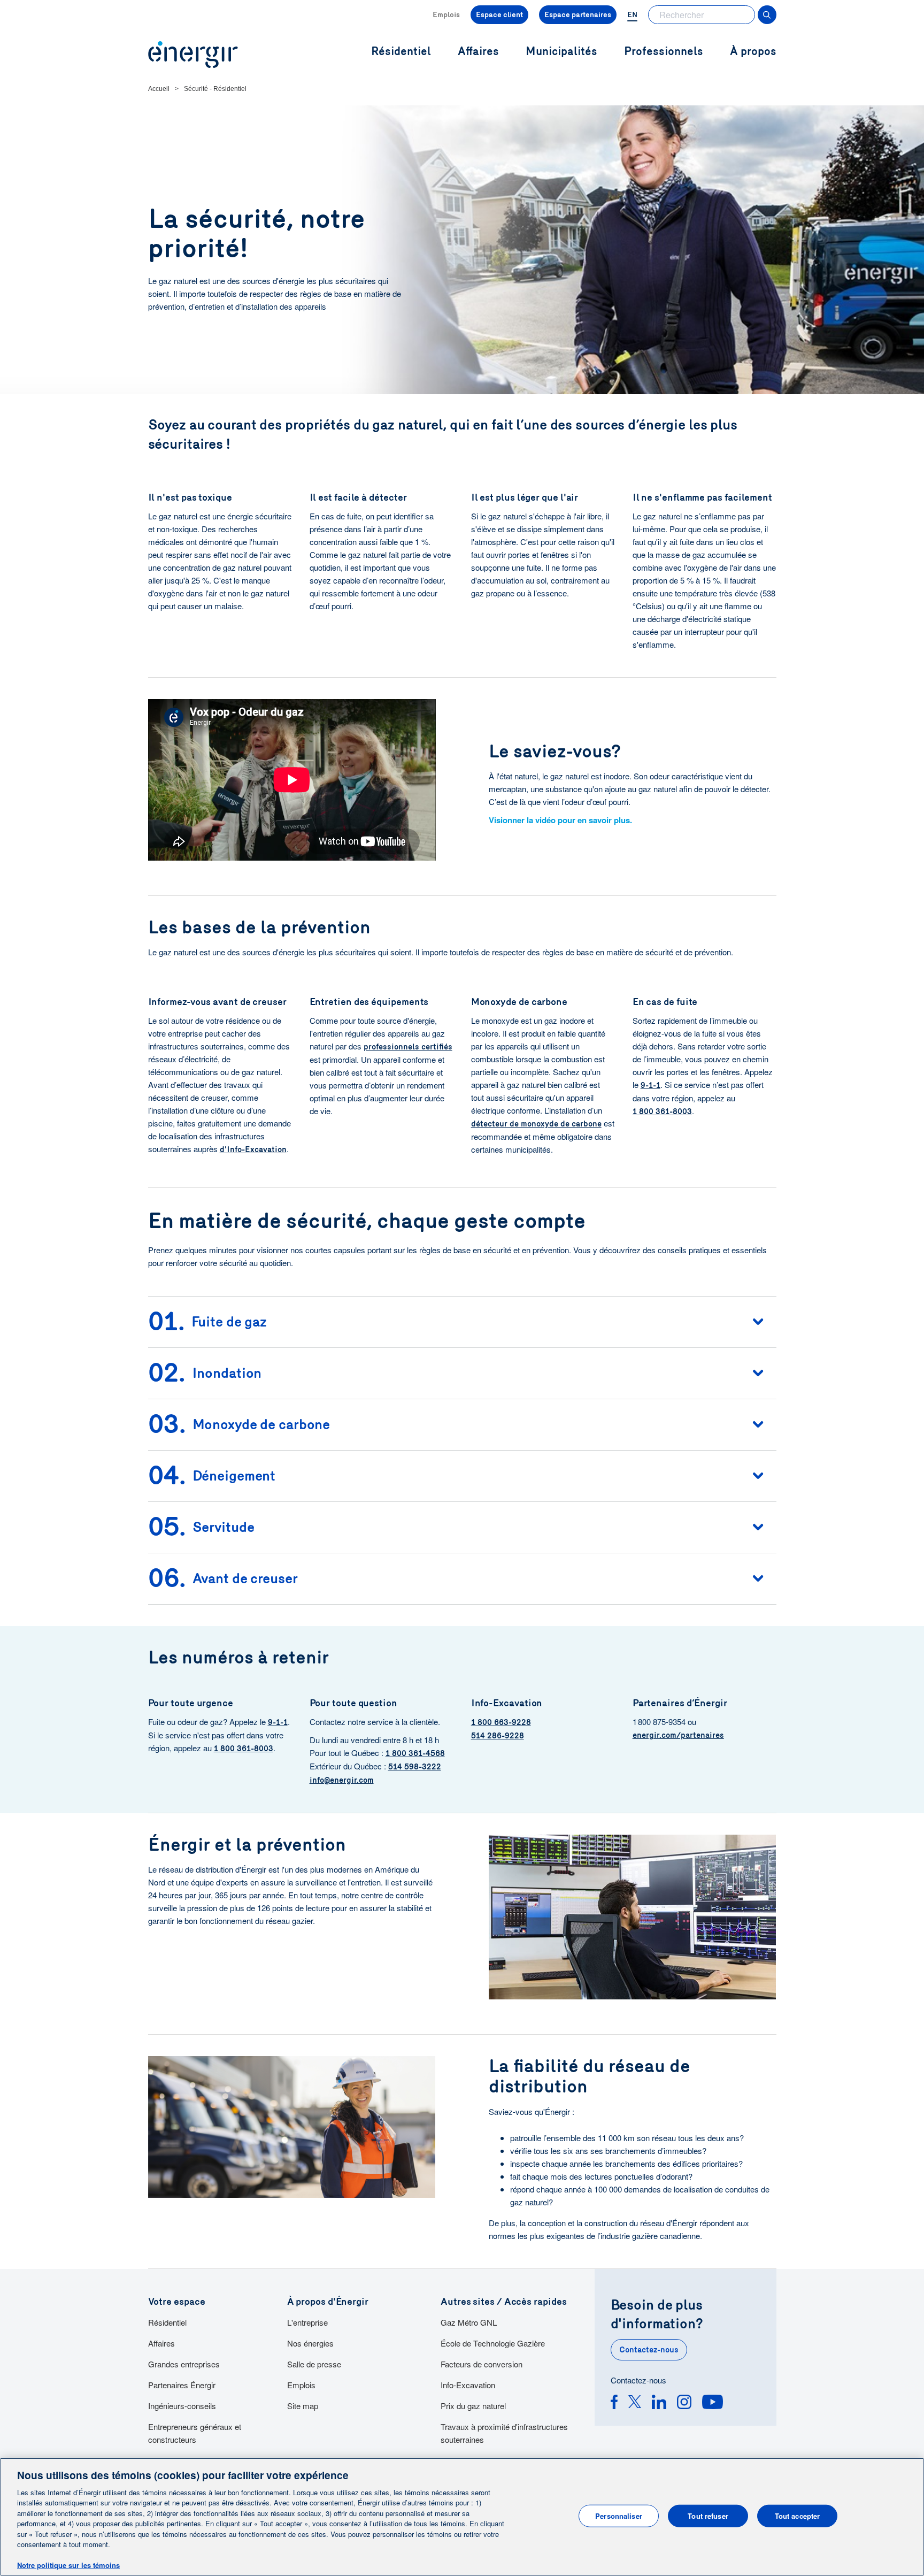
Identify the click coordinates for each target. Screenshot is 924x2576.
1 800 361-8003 (662, 1111)
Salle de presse (314, 2364)
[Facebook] (614, 2403)
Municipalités (561, 52)
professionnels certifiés (408, 1047)
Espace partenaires (578, 15)
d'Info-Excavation (253, 1149)
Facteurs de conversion (482, 2364)
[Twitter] (635, 2403)
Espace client (499, 15)
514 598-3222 (415, 1767)
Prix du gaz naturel (473, 2406)
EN (632, 15)
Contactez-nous (649, 2350)
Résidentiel (167, 2322)
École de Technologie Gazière (493, 2343)
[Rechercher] (767, 15)
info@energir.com (342, 1780)
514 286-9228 (498, 1736)
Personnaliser (619, 2516)
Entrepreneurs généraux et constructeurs (195, 2433)
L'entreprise (307, 2322)
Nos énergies (310, 2343)
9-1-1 (650, 1085)
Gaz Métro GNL (469, 2322)
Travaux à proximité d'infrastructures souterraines (504, 2433)
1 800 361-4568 (415, 1753)
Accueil (159, 89)
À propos (753, 52)
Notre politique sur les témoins (68, 2565)
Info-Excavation (468, 2385)
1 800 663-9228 (501, 1722)
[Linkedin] (659, 2403)
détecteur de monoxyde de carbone (536, 1124)
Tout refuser (708, 2516)
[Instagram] (684, 2403)
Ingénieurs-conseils (182, 2406)
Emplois (446, 15)
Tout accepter (798, 2516)
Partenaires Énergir (182, 2385)
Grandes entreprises (184, 2364)
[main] (462, 2517)
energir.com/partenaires (678, 1735)
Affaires (161, 2343)
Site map (303, 2406)
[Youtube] (713, 2403)
